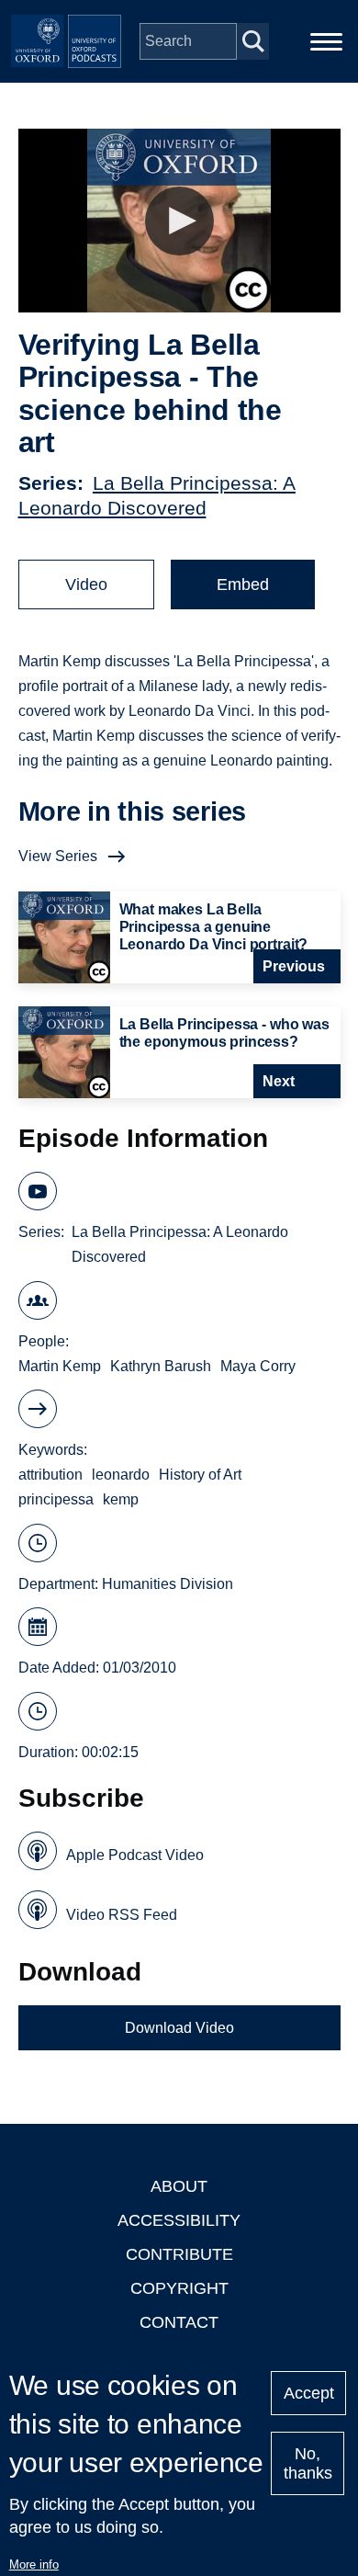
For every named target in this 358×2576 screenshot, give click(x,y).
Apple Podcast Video (135, 1855)
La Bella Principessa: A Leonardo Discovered (180, 1244)
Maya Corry (258, 1366)
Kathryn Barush (161, 1366)
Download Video (179, 2028)
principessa (56, 1499)
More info (34, 2565)
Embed (243, 584)
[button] (179, 221)
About (179, 2186)
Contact (179, 2322)
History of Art (200, 1475)
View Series (58, 856)
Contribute (179, 2254)
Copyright (179, 2288)
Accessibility (179, 2220)
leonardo (121, 1475)
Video (86, 584)
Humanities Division (168, 1584)
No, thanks (308, 2463)
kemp (121, 1499)
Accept (309, 2393)
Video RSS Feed (122, 1915)
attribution (50, 1475)
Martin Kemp (60, 1366)
